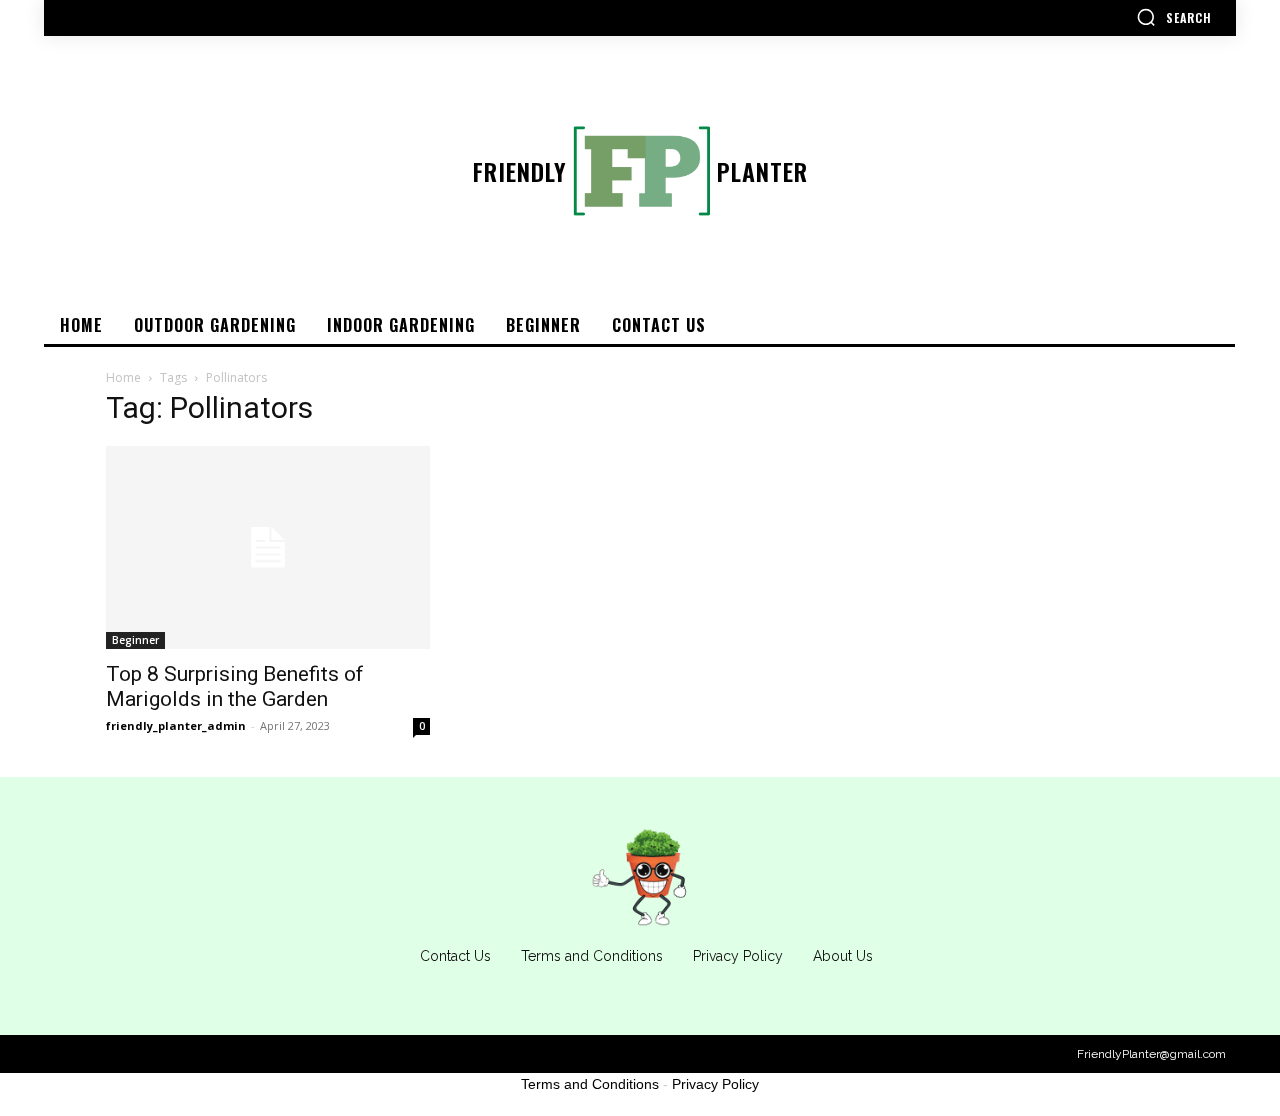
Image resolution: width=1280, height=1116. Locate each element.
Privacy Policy (715, 1084)
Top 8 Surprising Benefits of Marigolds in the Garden (235, 686)
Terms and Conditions (590, 1084)
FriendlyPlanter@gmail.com (1151, 1054)
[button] (1174, 17)
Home (123, 377)
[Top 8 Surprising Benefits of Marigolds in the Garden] (268, 547)
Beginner (135, 640)
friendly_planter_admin (176, 725)
